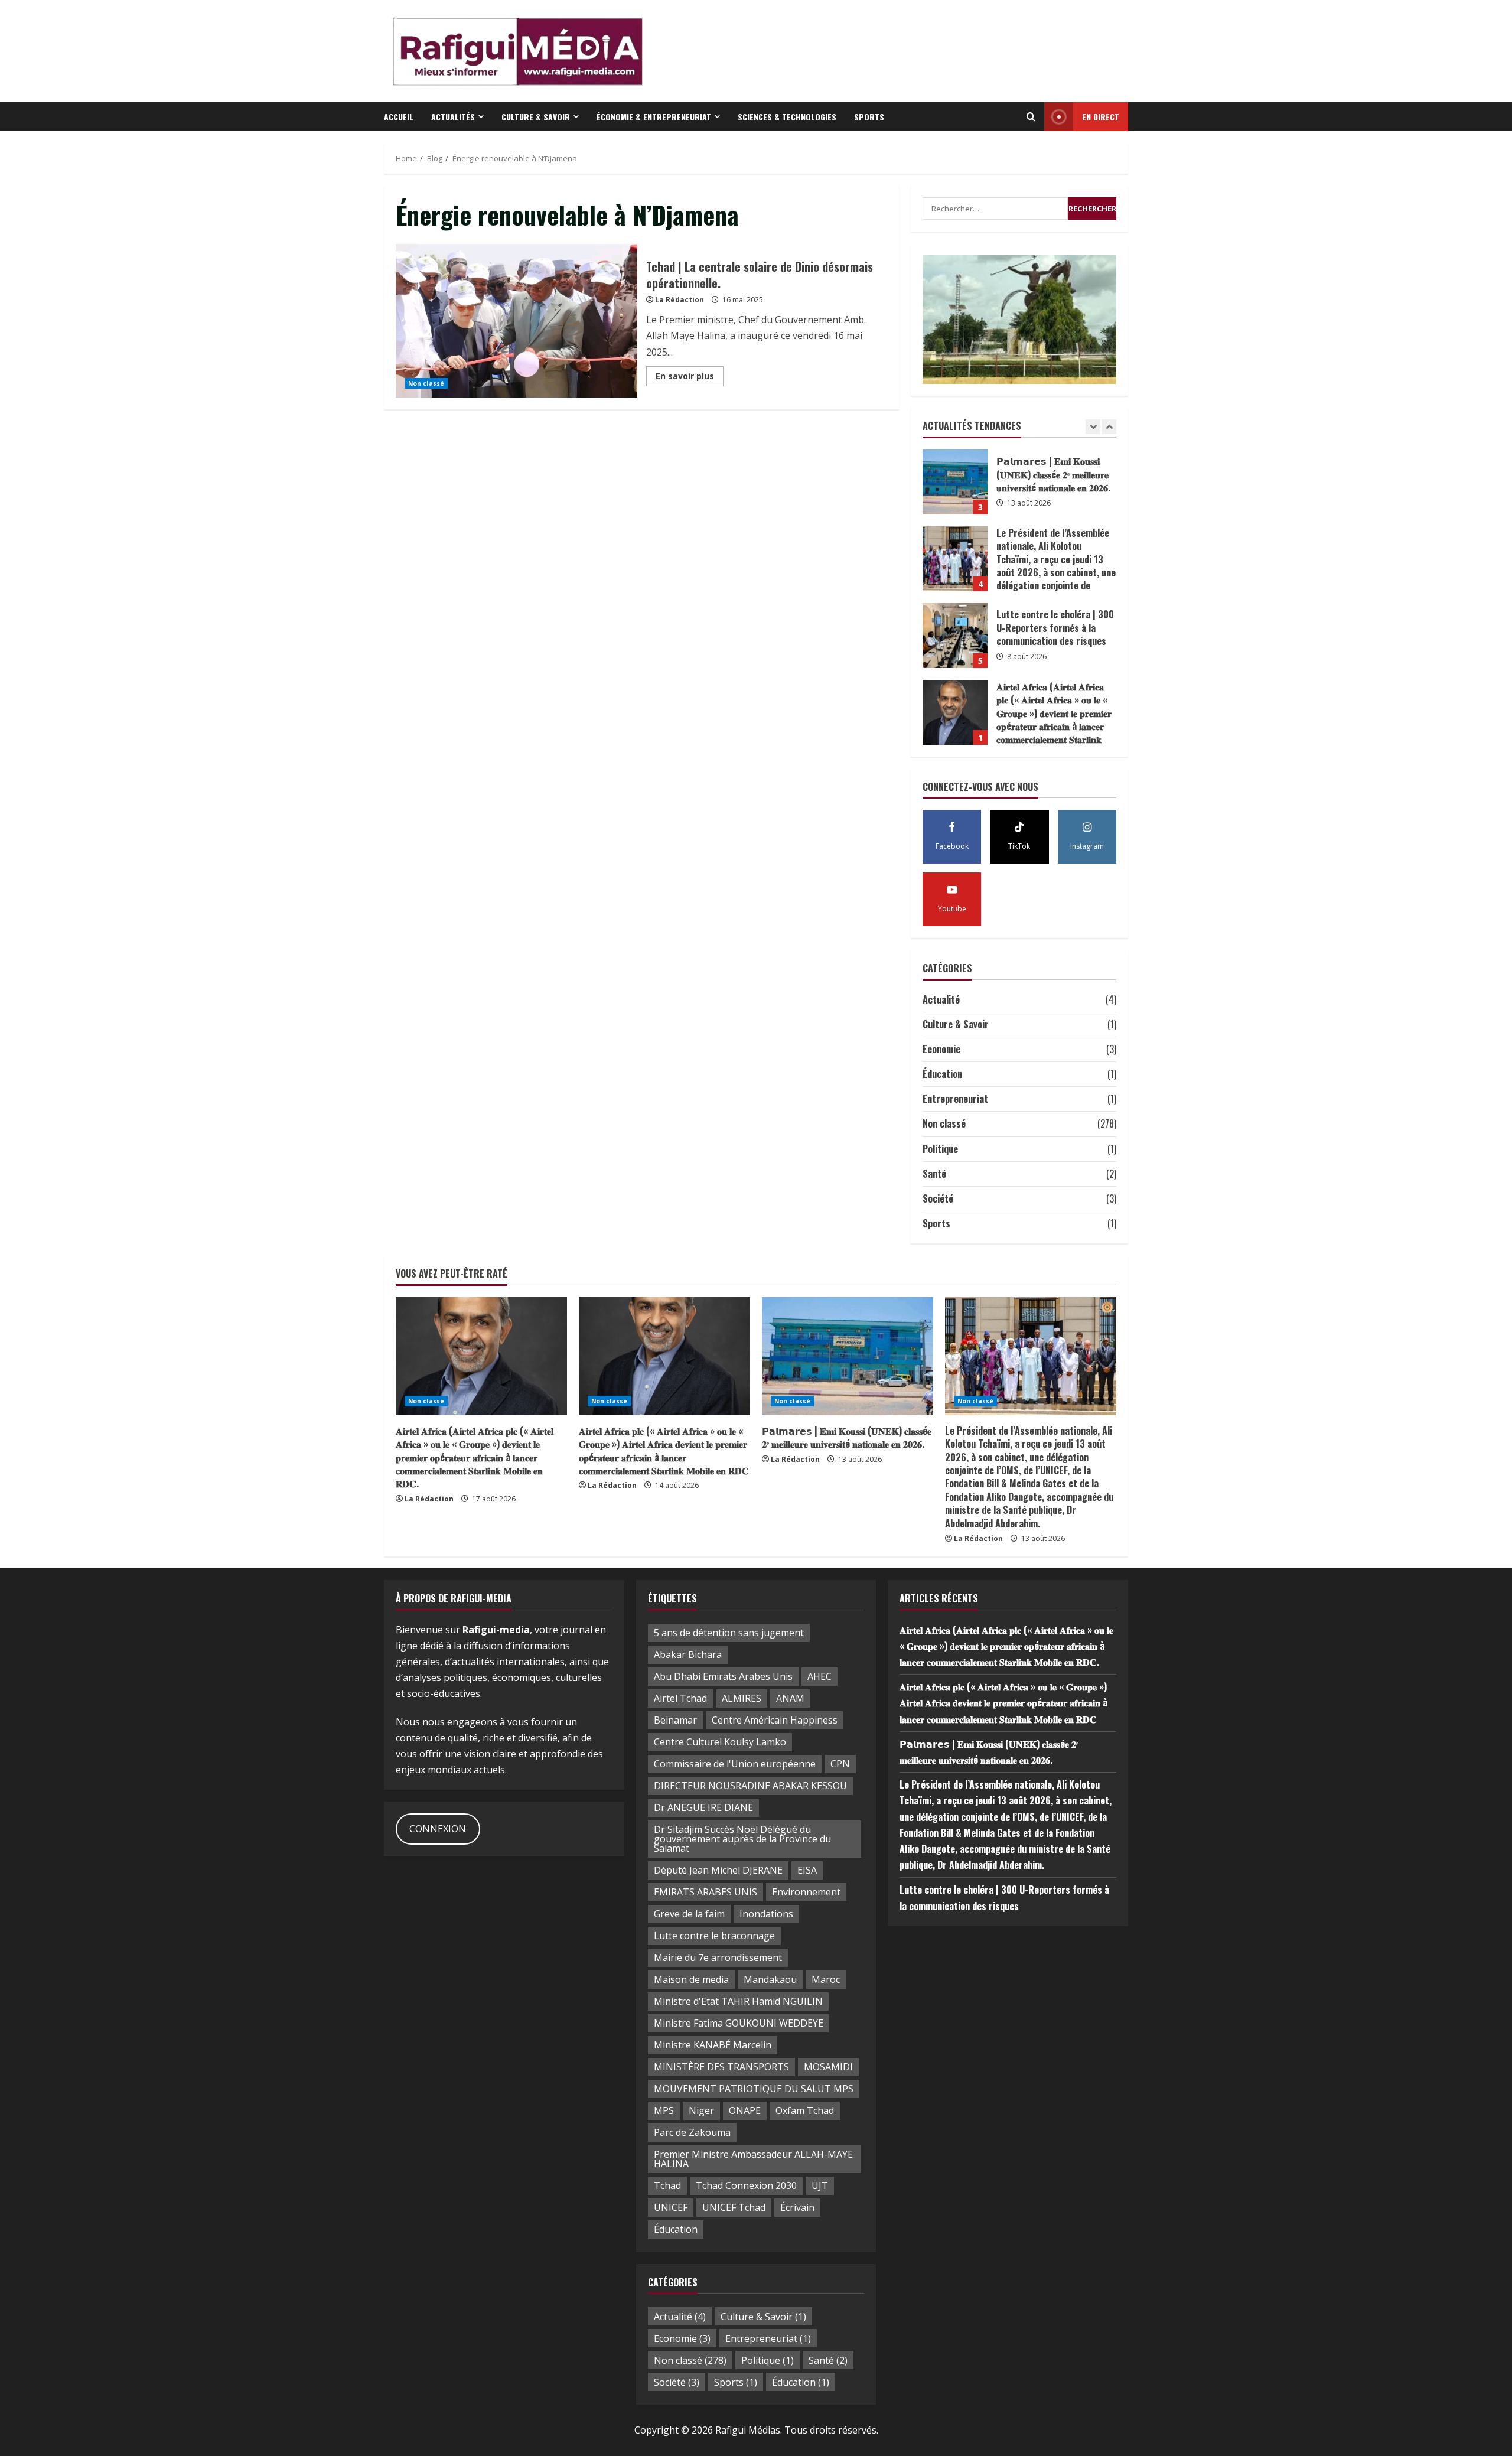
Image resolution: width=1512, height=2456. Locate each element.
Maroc (826, 1979)
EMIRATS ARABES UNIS (706, 1892)
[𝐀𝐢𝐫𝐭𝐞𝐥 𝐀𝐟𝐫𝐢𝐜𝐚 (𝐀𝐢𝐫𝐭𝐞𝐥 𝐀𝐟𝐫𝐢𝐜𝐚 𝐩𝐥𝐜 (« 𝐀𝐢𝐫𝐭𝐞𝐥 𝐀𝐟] (481, 1356)
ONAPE (745, 2110)
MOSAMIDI (828, 2067)
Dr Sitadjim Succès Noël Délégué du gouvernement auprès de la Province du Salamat (742, 1839)
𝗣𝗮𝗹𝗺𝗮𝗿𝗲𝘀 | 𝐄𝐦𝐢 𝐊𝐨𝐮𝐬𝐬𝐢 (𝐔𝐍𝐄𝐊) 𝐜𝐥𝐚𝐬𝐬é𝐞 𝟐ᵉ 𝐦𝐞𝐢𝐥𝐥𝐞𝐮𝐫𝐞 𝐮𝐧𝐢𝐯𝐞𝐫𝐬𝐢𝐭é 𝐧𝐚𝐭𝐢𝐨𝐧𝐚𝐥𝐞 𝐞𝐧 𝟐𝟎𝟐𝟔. (847, 1437)
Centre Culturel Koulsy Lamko (720, 1742)
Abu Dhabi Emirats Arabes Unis (723, 1676)
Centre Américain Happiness (775, 1720)
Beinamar (675, 1720)
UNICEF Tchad (734, 2207)
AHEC (819, 1676)
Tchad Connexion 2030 (746, 2185)
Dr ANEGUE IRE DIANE (703, 1807)
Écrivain (797, 2207)
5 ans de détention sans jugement (729, 1633)
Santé (934, 1174)
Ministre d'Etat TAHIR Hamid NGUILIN (738, 2001)
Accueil (399, 117)
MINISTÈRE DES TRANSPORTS (721, 2067)
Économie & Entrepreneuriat (654, 117)
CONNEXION (438, 1829)
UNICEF (671, 2207)
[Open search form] (1031, 117)
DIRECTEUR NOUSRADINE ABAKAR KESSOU (750, 1786)
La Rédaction (680, 300)
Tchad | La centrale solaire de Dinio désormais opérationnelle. (517, 321)
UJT (820, 2185)
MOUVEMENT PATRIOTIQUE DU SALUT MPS (754, 2089)
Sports (869, 117)
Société (938, 1198)
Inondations (766, 1914)
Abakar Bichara (688, 1654)
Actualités (453, 117)
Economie (941, 1049)
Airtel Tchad (680, 1698)
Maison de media (691, 1979)
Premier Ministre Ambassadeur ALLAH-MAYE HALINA (753, 2159)
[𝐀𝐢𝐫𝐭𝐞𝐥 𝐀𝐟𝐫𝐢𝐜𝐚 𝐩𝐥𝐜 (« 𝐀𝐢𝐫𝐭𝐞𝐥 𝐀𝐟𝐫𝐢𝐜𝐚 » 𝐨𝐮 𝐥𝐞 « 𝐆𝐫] (664, 1356)
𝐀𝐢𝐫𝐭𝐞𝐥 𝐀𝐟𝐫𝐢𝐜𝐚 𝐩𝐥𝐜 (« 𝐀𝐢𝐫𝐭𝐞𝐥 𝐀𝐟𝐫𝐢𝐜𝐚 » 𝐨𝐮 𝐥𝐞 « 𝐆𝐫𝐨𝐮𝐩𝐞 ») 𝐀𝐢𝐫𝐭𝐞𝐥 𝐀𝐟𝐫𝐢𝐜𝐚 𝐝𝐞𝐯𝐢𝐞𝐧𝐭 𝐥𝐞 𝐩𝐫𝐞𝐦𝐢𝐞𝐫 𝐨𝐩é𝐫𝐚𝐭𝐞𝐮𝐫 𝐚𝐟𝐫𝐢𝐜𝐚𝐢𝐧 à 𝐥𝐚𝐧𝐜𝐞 (955, 712)
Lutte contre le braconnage (714, 1936)
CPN (840, 1764)
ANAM (790, 1698)
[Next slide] (1109, 427)
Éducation (942, 1074)
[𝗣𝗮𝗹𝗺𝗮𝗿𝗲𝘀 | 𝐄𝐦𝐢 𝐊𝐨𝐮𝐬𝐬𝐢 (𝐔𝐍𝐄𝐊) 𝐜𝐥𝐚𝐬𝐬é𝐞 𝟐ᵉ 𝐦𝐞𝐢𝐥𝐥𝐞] (848, 1356)
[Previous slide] (1093, 427)
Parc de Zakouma (692, 2132)
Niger (701, 2110)
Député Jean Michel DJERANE (718, 1870)
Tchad (667, 2185)
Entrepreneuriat (955, 1099)
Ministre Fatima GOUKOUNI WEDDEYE (739, 2023)
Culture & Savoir (536, 117)
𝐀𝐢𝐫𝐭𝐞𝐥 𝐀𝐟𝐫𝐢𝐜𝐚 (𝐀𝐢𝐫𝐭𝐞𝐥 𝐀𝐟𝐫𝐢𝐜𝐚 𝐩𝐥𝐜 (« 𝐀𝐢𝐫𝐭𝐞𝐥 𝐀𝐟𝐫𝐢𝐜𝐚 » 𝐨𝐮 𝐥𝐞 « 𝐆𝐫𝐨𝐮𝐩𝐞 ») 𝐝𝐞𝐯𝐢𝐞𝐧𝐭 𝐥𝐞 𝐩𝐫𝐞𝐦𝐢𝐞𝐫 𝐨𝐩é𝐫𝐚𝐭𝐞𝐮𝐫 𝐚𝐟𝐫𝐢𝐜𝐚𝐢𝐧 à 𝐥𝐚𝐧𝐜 (955, 636)
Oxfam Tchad (805, 2110)
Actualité (941, 999)
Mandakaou (770, 1979)
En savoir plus (690, 378)
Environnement (806, 1892)
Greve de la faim (689, 1914)
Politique (940, 1149)
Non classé (426, 383)
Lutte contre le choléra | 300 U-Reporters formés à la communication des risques (955, 559)
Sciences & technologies (787, 117)
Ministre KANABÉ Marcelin (713, 2045)
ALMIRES (742, 1698)
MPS (664, 2110)
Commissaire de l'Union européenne (735, 1764)
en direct (1101, 117)
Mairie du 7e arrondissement (718, 1957)
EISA (807, 1870)
